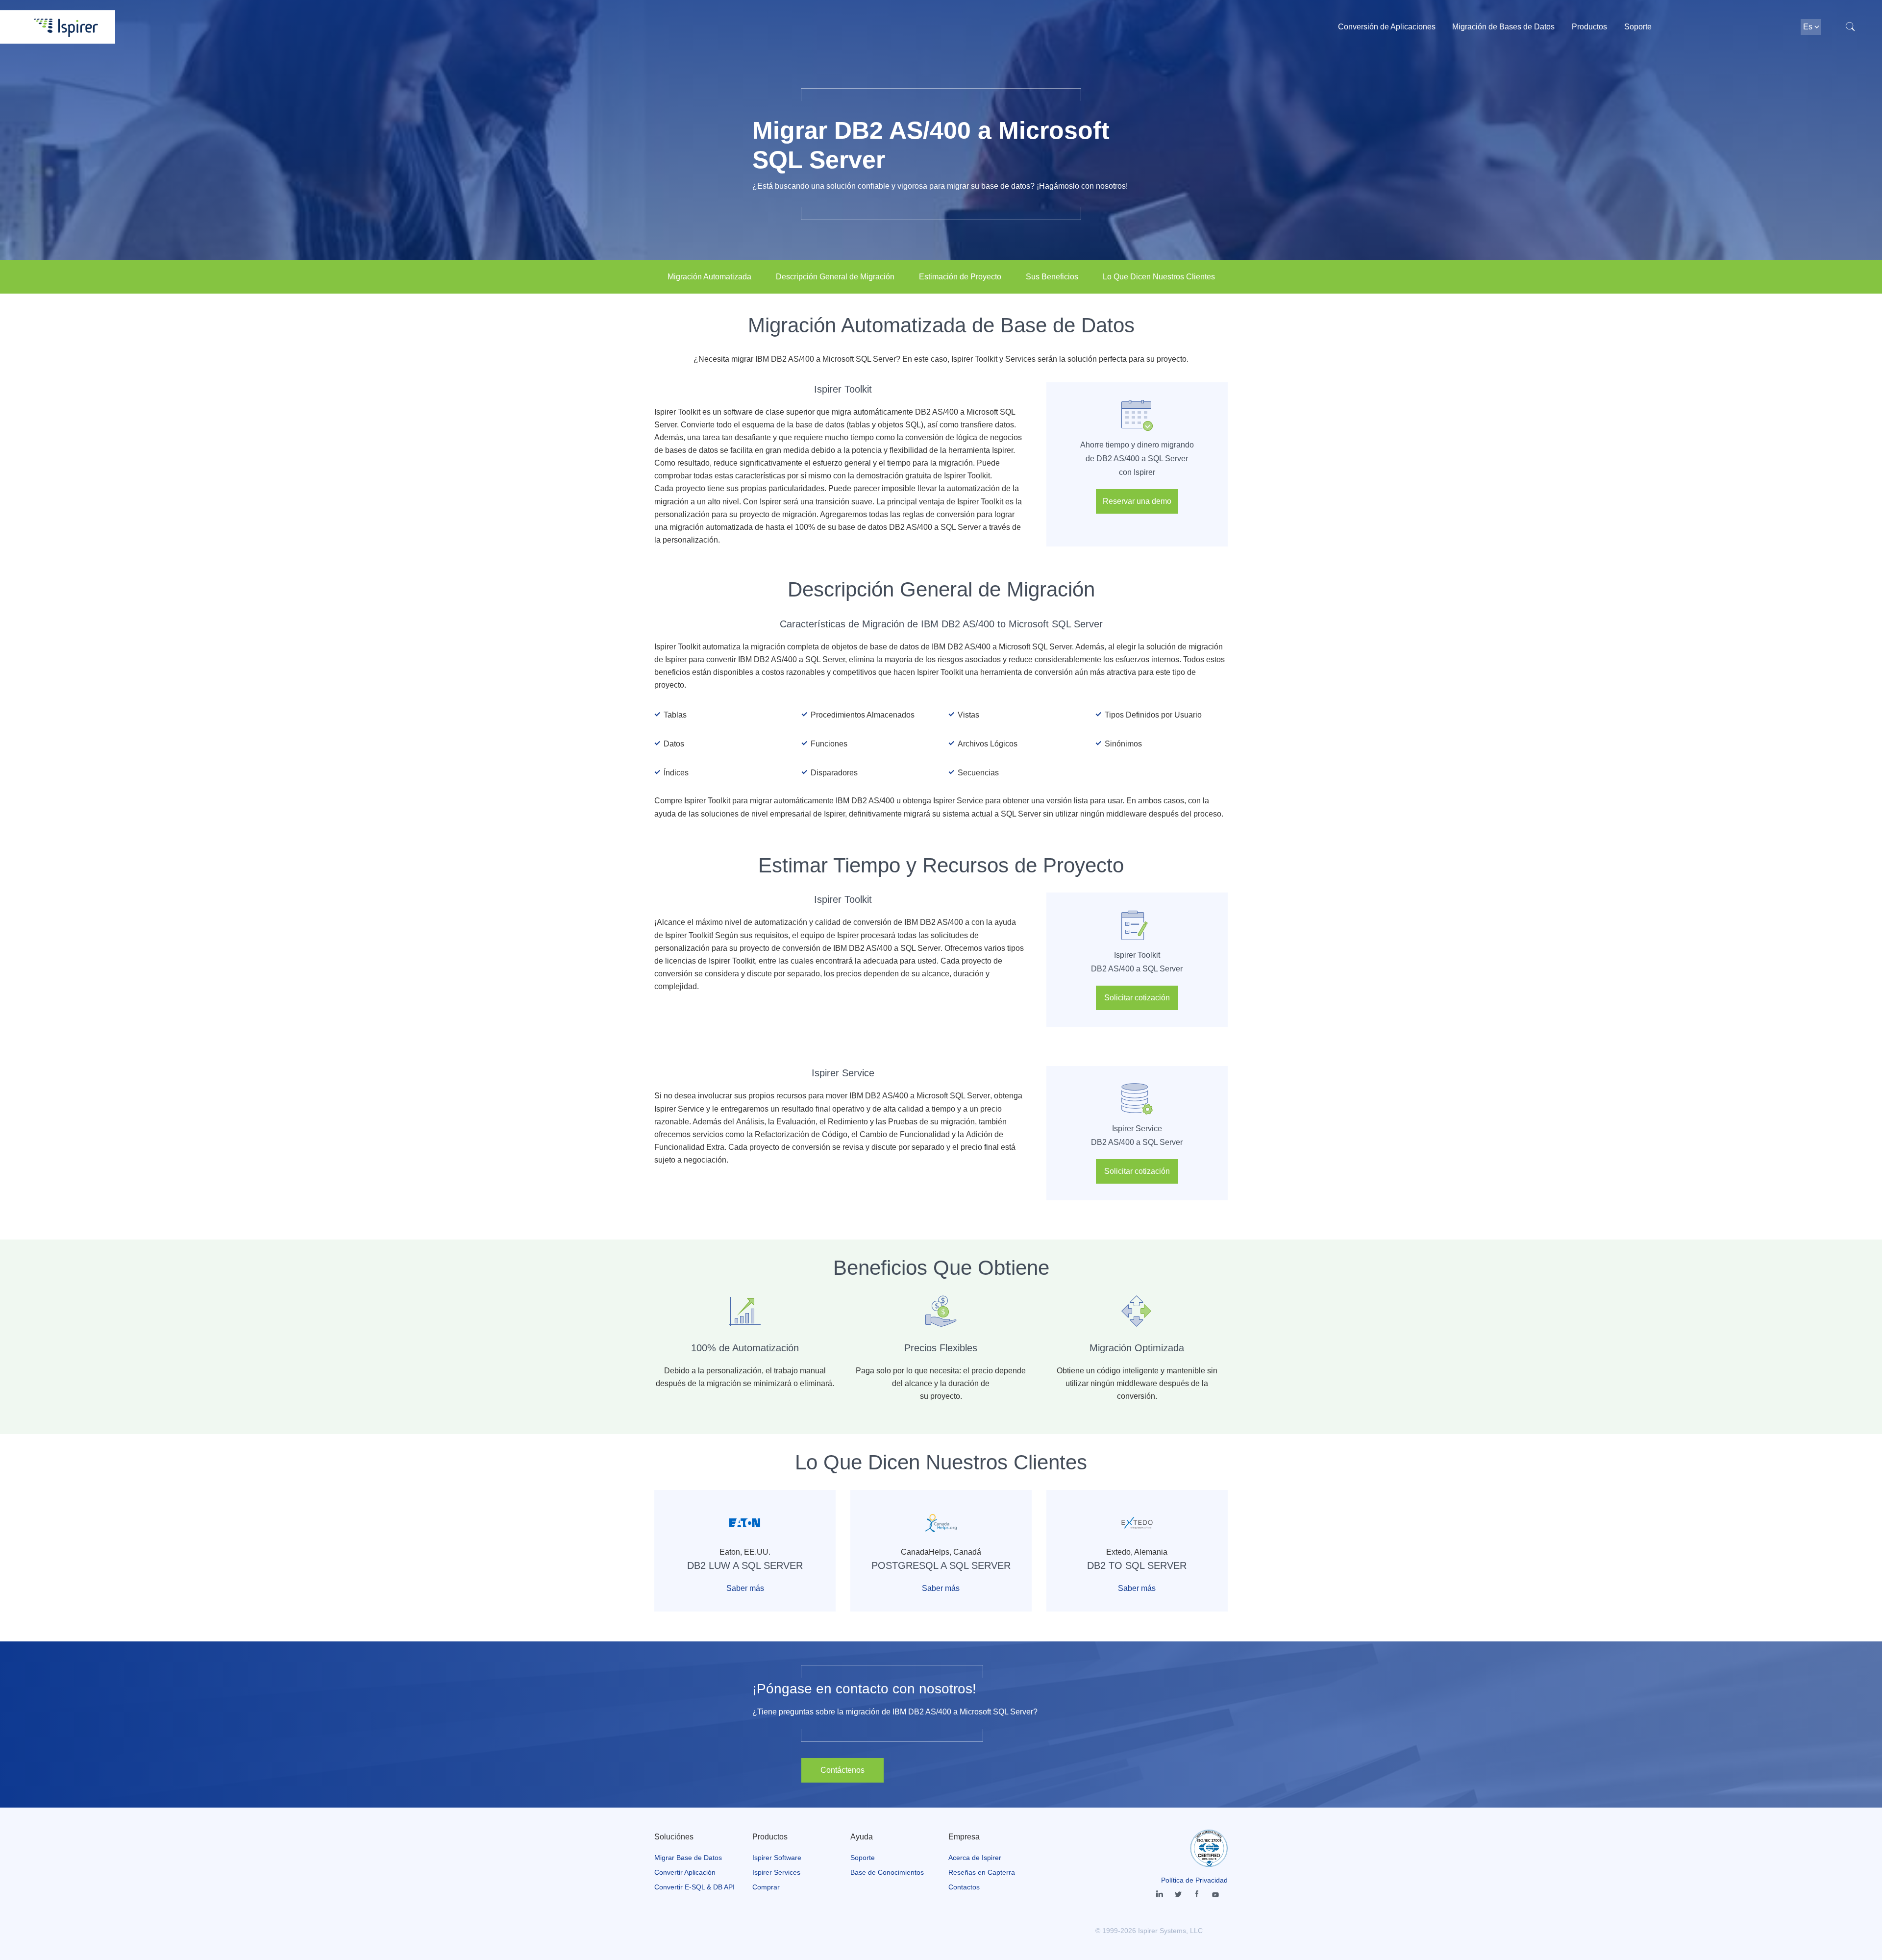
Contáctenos (842, 1770)
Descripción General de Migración (835, 277)
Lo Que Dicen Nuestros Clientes (1159, 277)
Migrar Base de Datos (688, 1858)
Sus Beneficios (1052, 277)
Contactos (964, 1887)
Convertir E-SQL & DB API (694, 1887)
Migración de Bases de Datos (1503, 27)
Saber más (745, 1588)
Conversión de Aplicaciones (1387, 27)
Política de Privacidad (1194, 1880)
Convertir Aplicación (685, 1872)
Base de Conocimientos (887, 1872)
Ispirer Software (777, 1858)
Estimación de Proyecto (960, 277)
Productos (1589, 27)
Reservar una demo (1137, 501)
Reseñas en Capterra (982, 1872)
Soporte (1638, 27)
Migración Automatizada (709, 277)
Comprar (766, 1887)
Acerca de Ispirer (975, 1858)
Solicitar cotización (1137, 998)
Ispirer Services (776, 1872)
